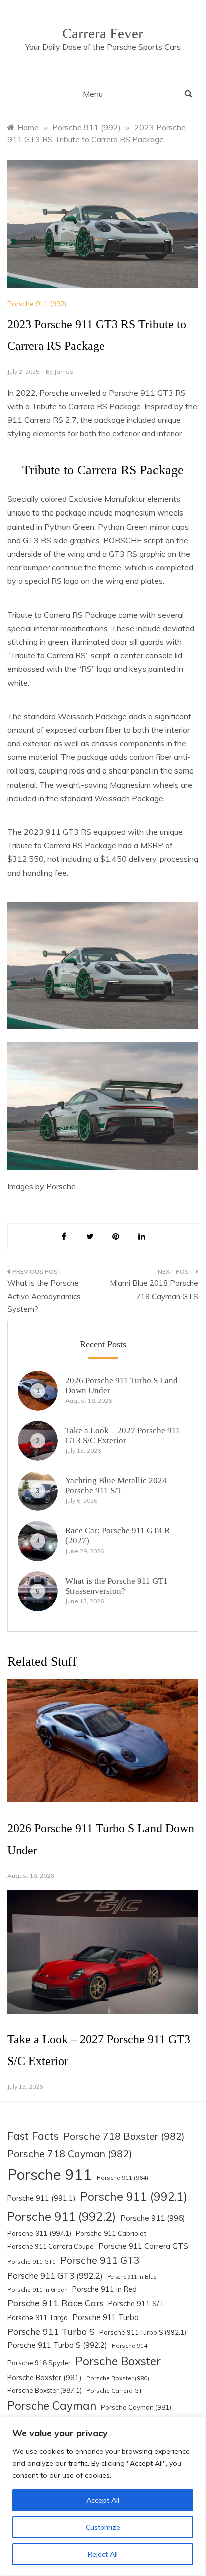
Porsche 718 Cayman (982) (70, 2153)
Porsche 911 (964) (123, 2177)
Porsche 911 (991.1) (42, 2198)
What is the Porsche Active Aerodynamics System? (44, 1296)
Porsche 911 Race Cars (56, 2303)
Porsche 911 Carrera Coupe (51, 2246)
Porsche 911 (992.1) (134, 2197)
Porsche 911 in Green (38, 2290)
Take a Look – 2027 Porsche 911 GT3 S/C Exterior (123, 1436)
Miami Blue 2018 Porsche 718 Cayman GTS (154, 1290)
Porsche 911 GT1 (32, 2262)
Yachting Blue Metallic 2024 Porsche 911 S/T (116, 1486)
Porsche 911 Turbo (106, 2317)
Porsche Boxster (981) (45, 2378)
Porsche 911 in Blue (132, 2277)
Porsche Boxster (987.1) (45, 2390)
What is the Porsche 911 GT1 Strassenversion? (117, 1586)
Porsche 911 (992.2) (62, 2216)
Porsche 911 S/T (136, 2304)
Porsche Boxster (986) (118, 2378)
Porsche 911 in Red (105, 2289)
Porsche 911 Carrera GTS (143, 2246)
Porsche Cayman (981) (136, 2407)
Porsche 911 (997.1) (39, 2233)
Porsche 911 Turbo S (51, 2331)
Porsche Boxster (118, 2361)
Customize (103, 2527)
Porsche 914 (130, 2345)
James (64, 371)
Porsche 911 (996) (153, 2218)
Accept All (103, 2500)
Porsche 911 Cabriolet (111, 2233)
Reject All (103, 2554)
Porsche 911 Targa (38, 2317)
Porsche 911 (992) (37, 304)
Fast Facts (33, 2135)
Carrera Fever (103, 33)
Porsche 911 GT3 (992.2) (55, 2276)
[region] (103, 2496)
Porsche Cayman (52, 2406)
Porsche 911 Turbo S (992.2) (57, 2345)
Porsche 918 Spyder (39, 2363)
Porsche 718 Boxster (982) (124, 2136)
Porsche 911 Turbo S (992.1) (143, 2332)
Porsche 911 (50, 2174)
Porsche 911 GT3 (100, 2260)
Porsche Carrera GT (114, 2390)
